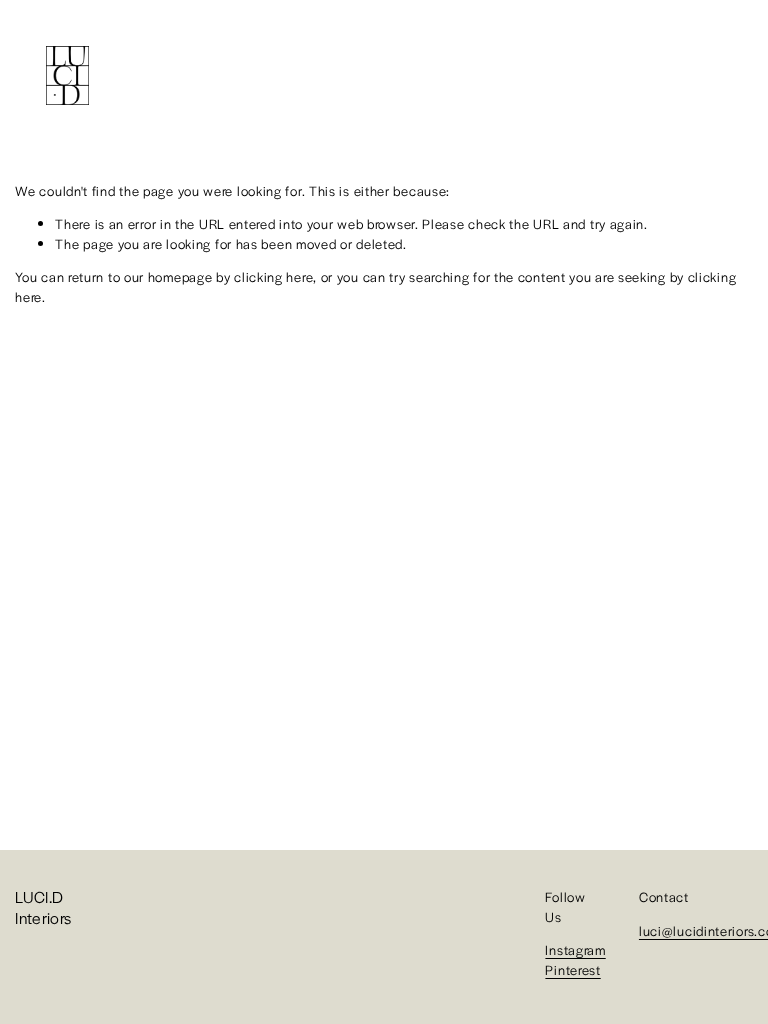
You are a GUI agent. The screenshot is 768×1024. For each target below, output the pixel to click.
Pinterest (572, 969)
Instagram (575, 949)
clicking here (273, 276)
